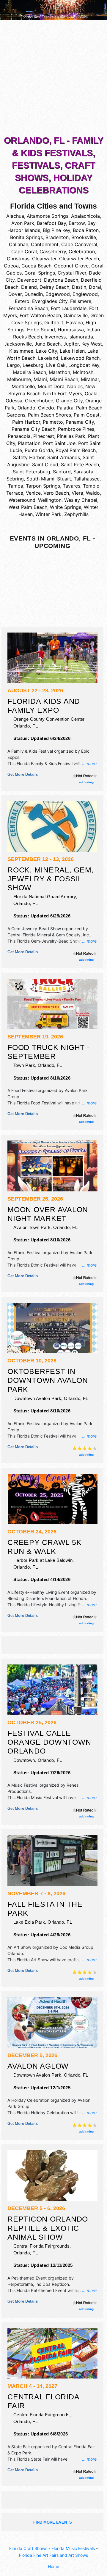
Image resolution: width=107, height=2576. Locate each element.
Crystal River (72, 273)
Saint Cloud (45, 464)
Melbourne (19, 379)
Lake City (47, 351)
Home (53, 2566)
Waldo (93, 493)
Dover (15, 294)
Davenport (29, 280)
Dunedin (34, 294)
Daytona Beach (61, 280)
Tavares (71, 486)
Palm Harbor (26, 422)
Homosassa (71, 330)
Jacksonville (18, 344)
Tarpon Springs (43, 486)
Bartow (77, 223)
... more (89, 763)
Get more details (23, 774)
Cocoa (11, 266)
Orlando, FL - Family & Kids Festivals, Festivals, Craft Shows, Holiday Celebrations (54, 165)
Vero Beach (56, 493)
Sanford (62, 472)
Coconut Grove (71, 266)
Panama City (80, 422)
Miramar (90, 379)
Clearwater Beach (79, 259)
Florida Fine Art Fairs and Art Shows (53, 2555)
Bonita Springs (26, 237)
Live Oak (56, 365)
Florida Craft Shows (28, 2548)
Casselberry (53, 251)
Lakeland (48, 358)
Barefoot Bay (51, 223)
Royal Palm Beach (76, 450)
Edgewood (58, 294)
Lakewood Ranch (80, 358)
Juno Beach (48, 344)
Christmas (18, 259)
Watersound (22, 500)
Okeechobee (39, 401)
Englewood (85, 294)
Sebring (15, 479)
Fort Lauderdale (69, 308)
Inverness (55, 337)
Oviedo (46, 408)
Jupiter (71, 344)
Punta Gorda (39, 450)
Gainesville (76, 315)
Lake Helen (72, 351)
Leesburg (33, 365)
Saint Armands (64, 457)
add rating (86, 782)
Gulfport (54, 322)
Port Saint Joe (59, 443)
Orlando (26, 408)
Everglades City (50, 301)
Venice (33, 493)
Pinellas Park (71, 436)
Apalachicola (85, 216)
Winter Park (48, 514)
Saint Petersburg (32, 472)
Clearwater (44, 259)
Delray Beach (54, 287)
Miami (40, 379)
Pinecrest (44, 436)
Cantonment (45, 244)
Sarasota (83, 472)
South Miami (40, 479)
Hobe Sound (41, 330)
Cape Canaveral (79, 244)
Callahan (19, 244)
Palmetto (53, 422)
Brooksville (84, 237)
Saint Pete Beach (80, 464)
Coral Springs (40, 273)
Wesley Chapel (81, 500)
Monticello (23, 386)
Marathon (59, 372)
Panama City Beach (33, 429)
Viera (77, 493)
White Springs (66, 507)
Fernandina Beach (28, 308)
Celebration (82, 251)
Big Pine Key (56, 230)
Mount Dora (51, 386)
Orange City (69, 401)
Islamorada (81, 337)
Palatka (65, 408)
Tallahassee (87, 479)
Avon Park (23, 223)
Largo (13, 365)
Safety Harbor (29, 457)
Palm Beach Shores (49, 415)
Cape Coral (24, 251)
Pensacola (19, 436)
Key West (92, 344)
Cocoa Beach (36, 266)
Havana (74, 322)
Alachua (15, 216)
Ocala (91, 393)
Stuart (64, 479)
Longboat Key (84, 365)
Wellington (50, 500)
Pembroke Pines (76, 429)
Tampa (16, 486)
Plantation (29, 443)
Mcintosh (83, 372)
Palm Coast (87, 415)
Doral (95, 287)
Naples (75, 386)
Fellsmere (81, 301)
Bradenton (57, 237)
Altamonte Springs (48, 216)
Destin (79, 287)
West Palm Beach (28, 507)
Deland (29, 287)
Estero (22, 301)
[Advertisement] (53, 79)
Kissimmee (21, 351)
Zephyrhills (76, 514)
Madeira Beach (29, 372)
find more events (53, 2522)
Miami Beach (64, 379)
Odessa (14, 401)
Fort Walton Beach (40, 315)
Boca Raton (86, 230)
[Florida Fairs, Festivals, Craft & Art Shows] (53, 9)
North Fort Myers (63, 393)
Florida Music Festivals (73, 2548)
